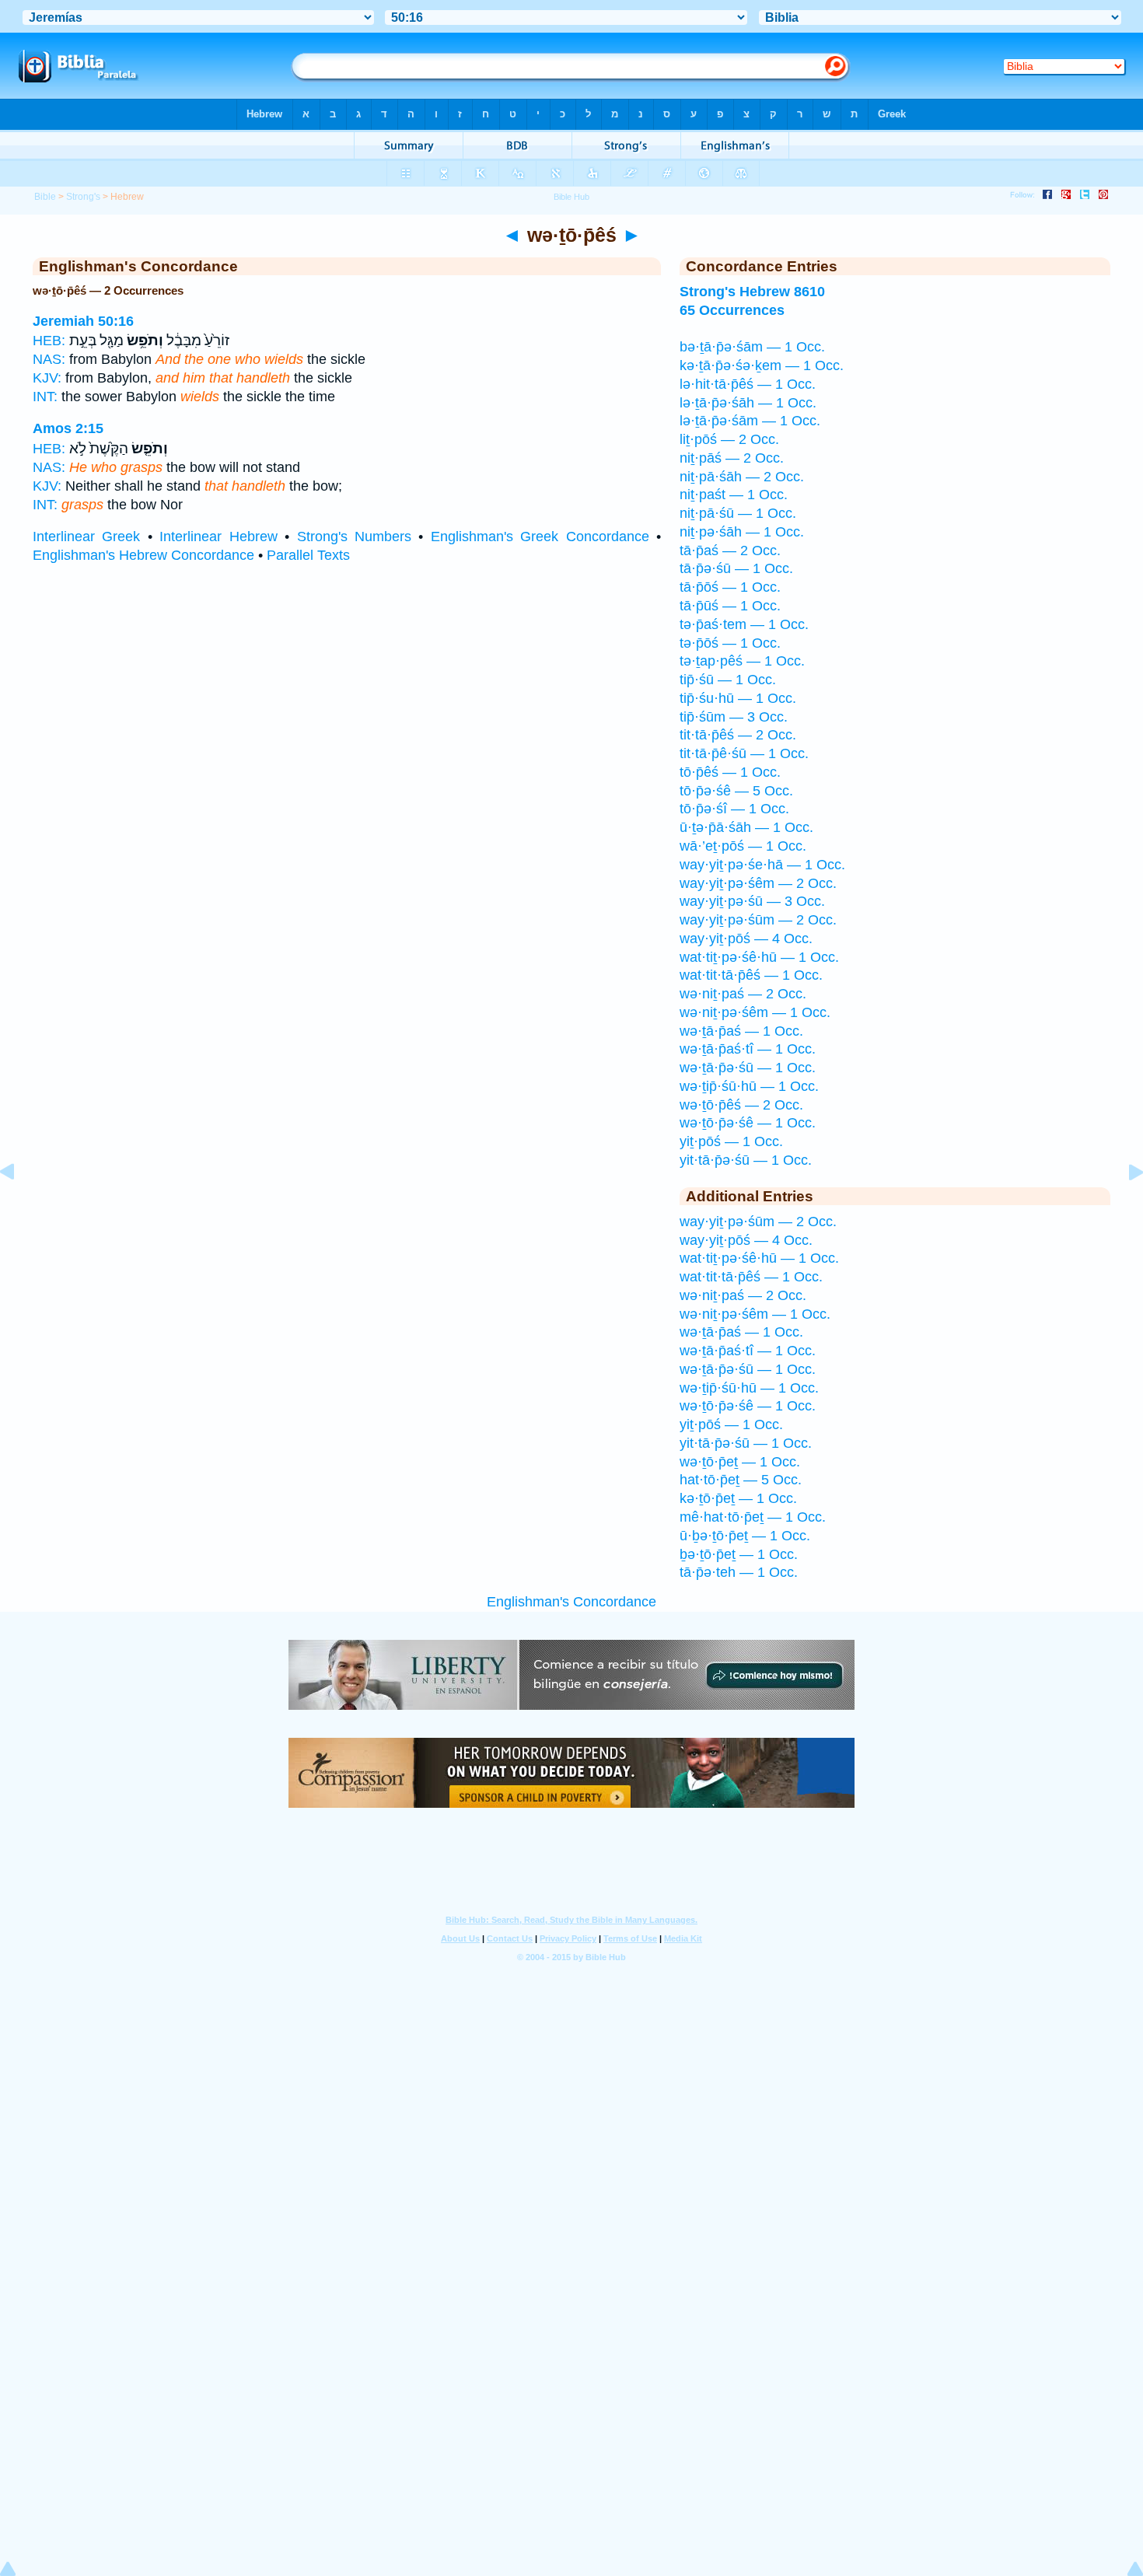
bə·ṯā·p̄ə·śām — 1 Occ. (752, 347)
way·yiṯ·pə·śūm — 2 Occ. (758, 920)
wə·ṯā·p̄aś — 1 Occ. (741, 1031)
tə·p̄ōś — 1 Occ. (730, 643)
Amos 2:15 (68, 428)
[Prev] (19, 1207)
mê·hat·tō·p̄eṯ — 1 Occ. (753, 1517)
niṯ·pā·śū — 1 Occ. (738, 513)
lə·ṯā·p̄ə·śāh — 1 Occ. (748, 403)
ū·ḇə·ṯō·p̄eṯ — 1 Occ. (745, 1536)
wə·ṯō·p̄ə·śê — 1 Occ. (748, 1123)
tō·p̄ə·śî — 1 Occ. (734, 809)
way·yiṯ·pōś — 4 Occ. (746, 938)
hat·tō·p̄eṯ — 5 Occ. (741, 1480)
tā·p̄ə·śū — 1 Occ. (736, 568)
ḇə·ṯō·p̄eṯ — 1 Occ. (739, 1554)
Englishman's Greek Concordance (540, 537)
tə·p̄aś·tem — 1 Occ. (744, 624)
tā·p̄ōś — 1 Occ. (730, 587)
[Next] (1124, 1207)
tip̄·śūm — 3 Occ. (734, 717)
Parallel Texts (308, 555)
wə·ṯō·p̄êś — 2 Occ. (741, 1105)
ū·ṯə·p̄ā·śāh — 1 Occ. (746, 827)
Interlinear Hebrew (218, 537)
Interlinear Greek (86, 537)
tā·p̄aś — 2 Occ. (730, 551)
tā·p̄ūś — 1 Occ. (730, 606)
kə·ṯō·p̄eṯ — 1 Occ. (738, 1498)
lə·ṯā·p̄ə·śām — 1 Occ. (750, 421)
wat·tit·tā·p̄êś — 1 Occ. (751, 975)
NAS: (49, 359)
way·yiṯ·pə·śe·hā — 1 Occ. (762, 865)
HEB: (49, 341)
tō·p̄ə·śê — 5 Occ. (736, 791)
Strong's (83, 197)
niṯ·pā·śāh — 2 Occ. (742, 477)
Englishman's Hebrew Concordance (143, 555)
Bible (45, 197)
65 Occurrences (732, 310)
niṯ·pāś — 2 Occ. (732, 458)
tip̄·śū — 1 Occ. (728, 680)
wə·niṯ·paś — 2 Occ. (743, 994)
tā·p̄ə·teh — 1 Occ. (739, 1572)
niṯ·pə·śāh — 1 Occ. (742, 532)
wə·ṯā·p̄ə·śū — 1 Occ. (748, 1068)
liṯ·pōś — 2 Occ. (729, 439)
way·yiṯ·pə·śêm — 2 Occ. (758, 883)
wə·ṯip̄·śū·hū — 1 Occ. (749, 1086)
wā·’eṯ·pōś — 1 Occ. (743, 846)
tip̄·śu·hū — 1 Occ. (738, 698)
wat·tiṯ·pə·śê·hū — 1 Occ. (759, 957)
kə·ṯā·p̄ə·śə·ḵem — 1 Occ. (762, 365)
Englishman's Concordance (571, 1602)
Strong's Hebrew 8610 (752, 292)
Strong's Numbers (354, 537)
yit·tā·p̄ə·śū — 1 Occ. (746, 1160)
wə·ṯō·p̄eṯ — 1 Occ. (740, 1462)
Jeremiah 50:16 (83, 321)
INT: (45, 397)
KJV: (47, 378)
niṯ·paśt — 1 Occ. (734, 495)
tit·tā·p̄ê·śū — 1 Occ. (744, 753)
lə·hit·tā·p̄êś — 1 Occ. (748, 384)
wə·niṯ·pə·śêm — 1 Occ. (755, 1012)
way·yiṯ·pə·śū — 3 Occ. (752, 901)
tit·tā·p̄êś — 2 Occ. (738, 735)
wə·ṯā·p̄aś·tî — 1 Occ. (748, 1049)
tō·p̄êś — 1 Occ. (730, 772)
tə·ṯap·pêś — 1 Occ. (742, 661)
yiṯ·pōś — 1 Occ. (731, 1141)
